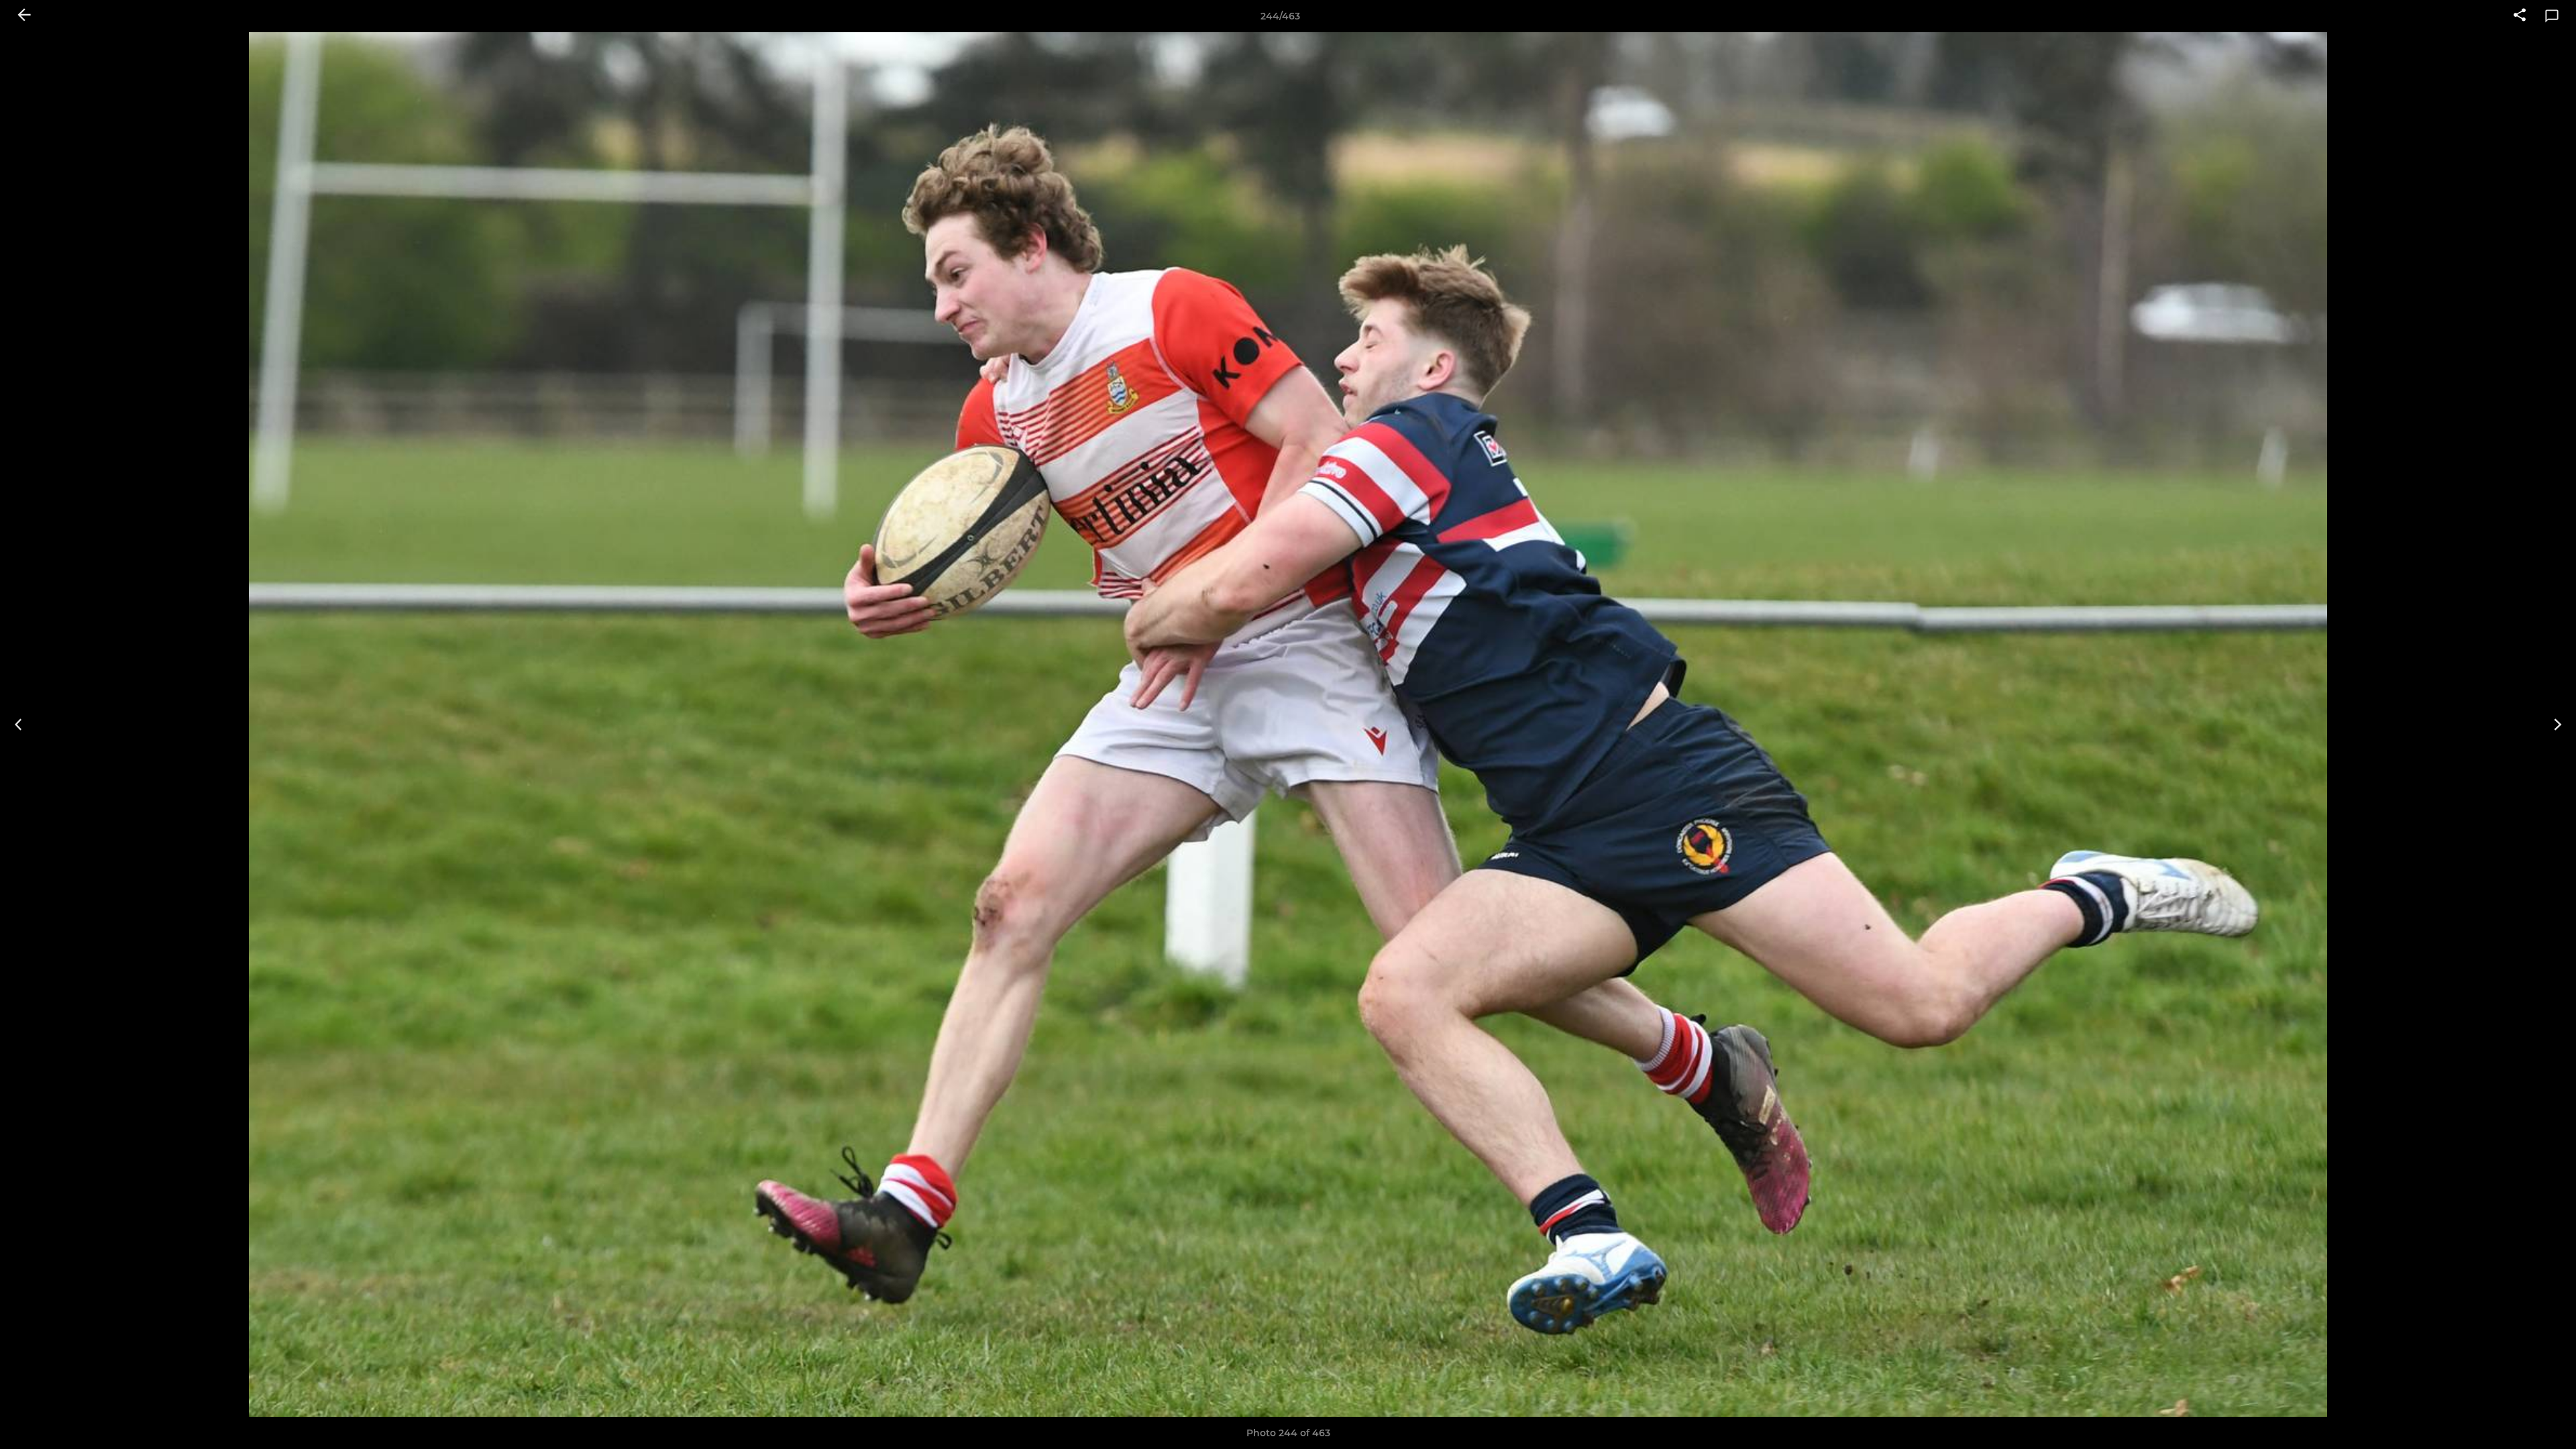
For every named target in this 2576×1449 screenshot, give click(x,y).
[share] (2520, 16)
